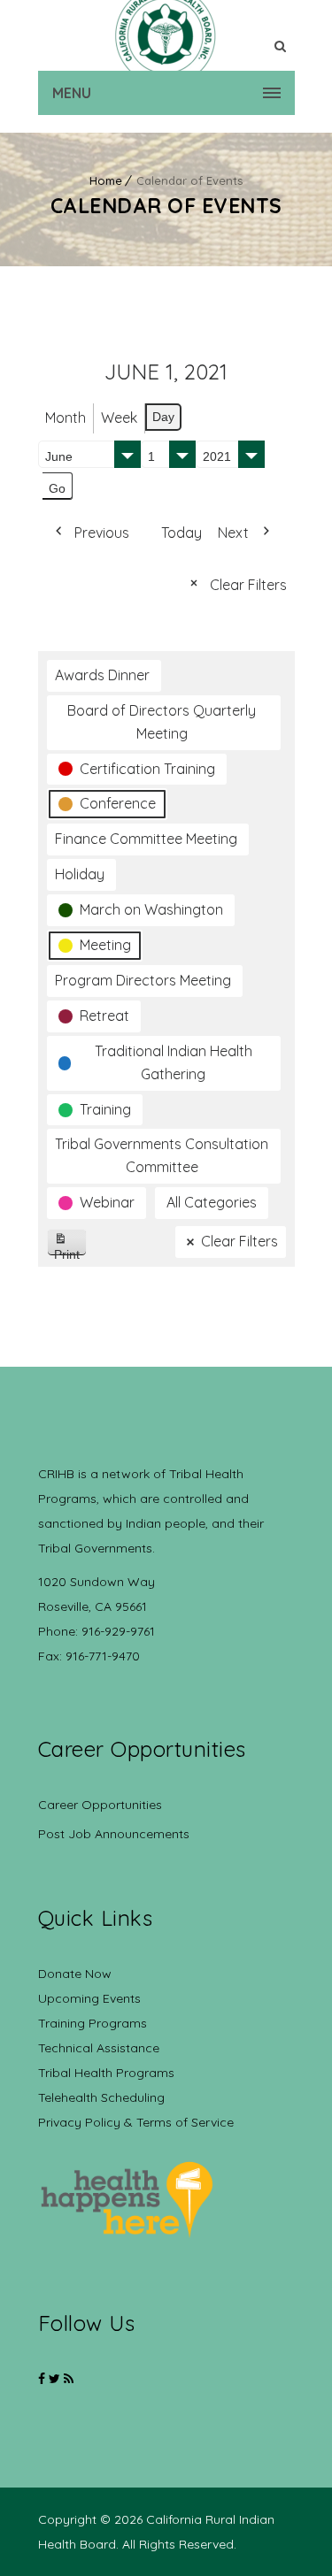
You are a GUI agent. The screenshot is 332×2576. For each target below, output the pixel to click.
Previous (102, 533)
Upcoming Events (89, 1998)
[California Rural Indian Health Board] (166, 35)
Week (119, 418)
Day (163, 417)
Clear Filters (248, 585)
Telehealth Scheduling (101, 2097)
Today (181, 533)
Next (233, 533)
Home (106, 180)
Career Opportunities (100, 1805)
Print (70, 1251)
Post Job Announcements (114, 1834)
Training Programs (93, 2023)
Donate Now (75, 1974)
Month (66, 418)
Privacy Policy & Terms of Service (136, 2122)
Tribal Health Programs (106, 2073)
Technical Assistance (99, 2048)
